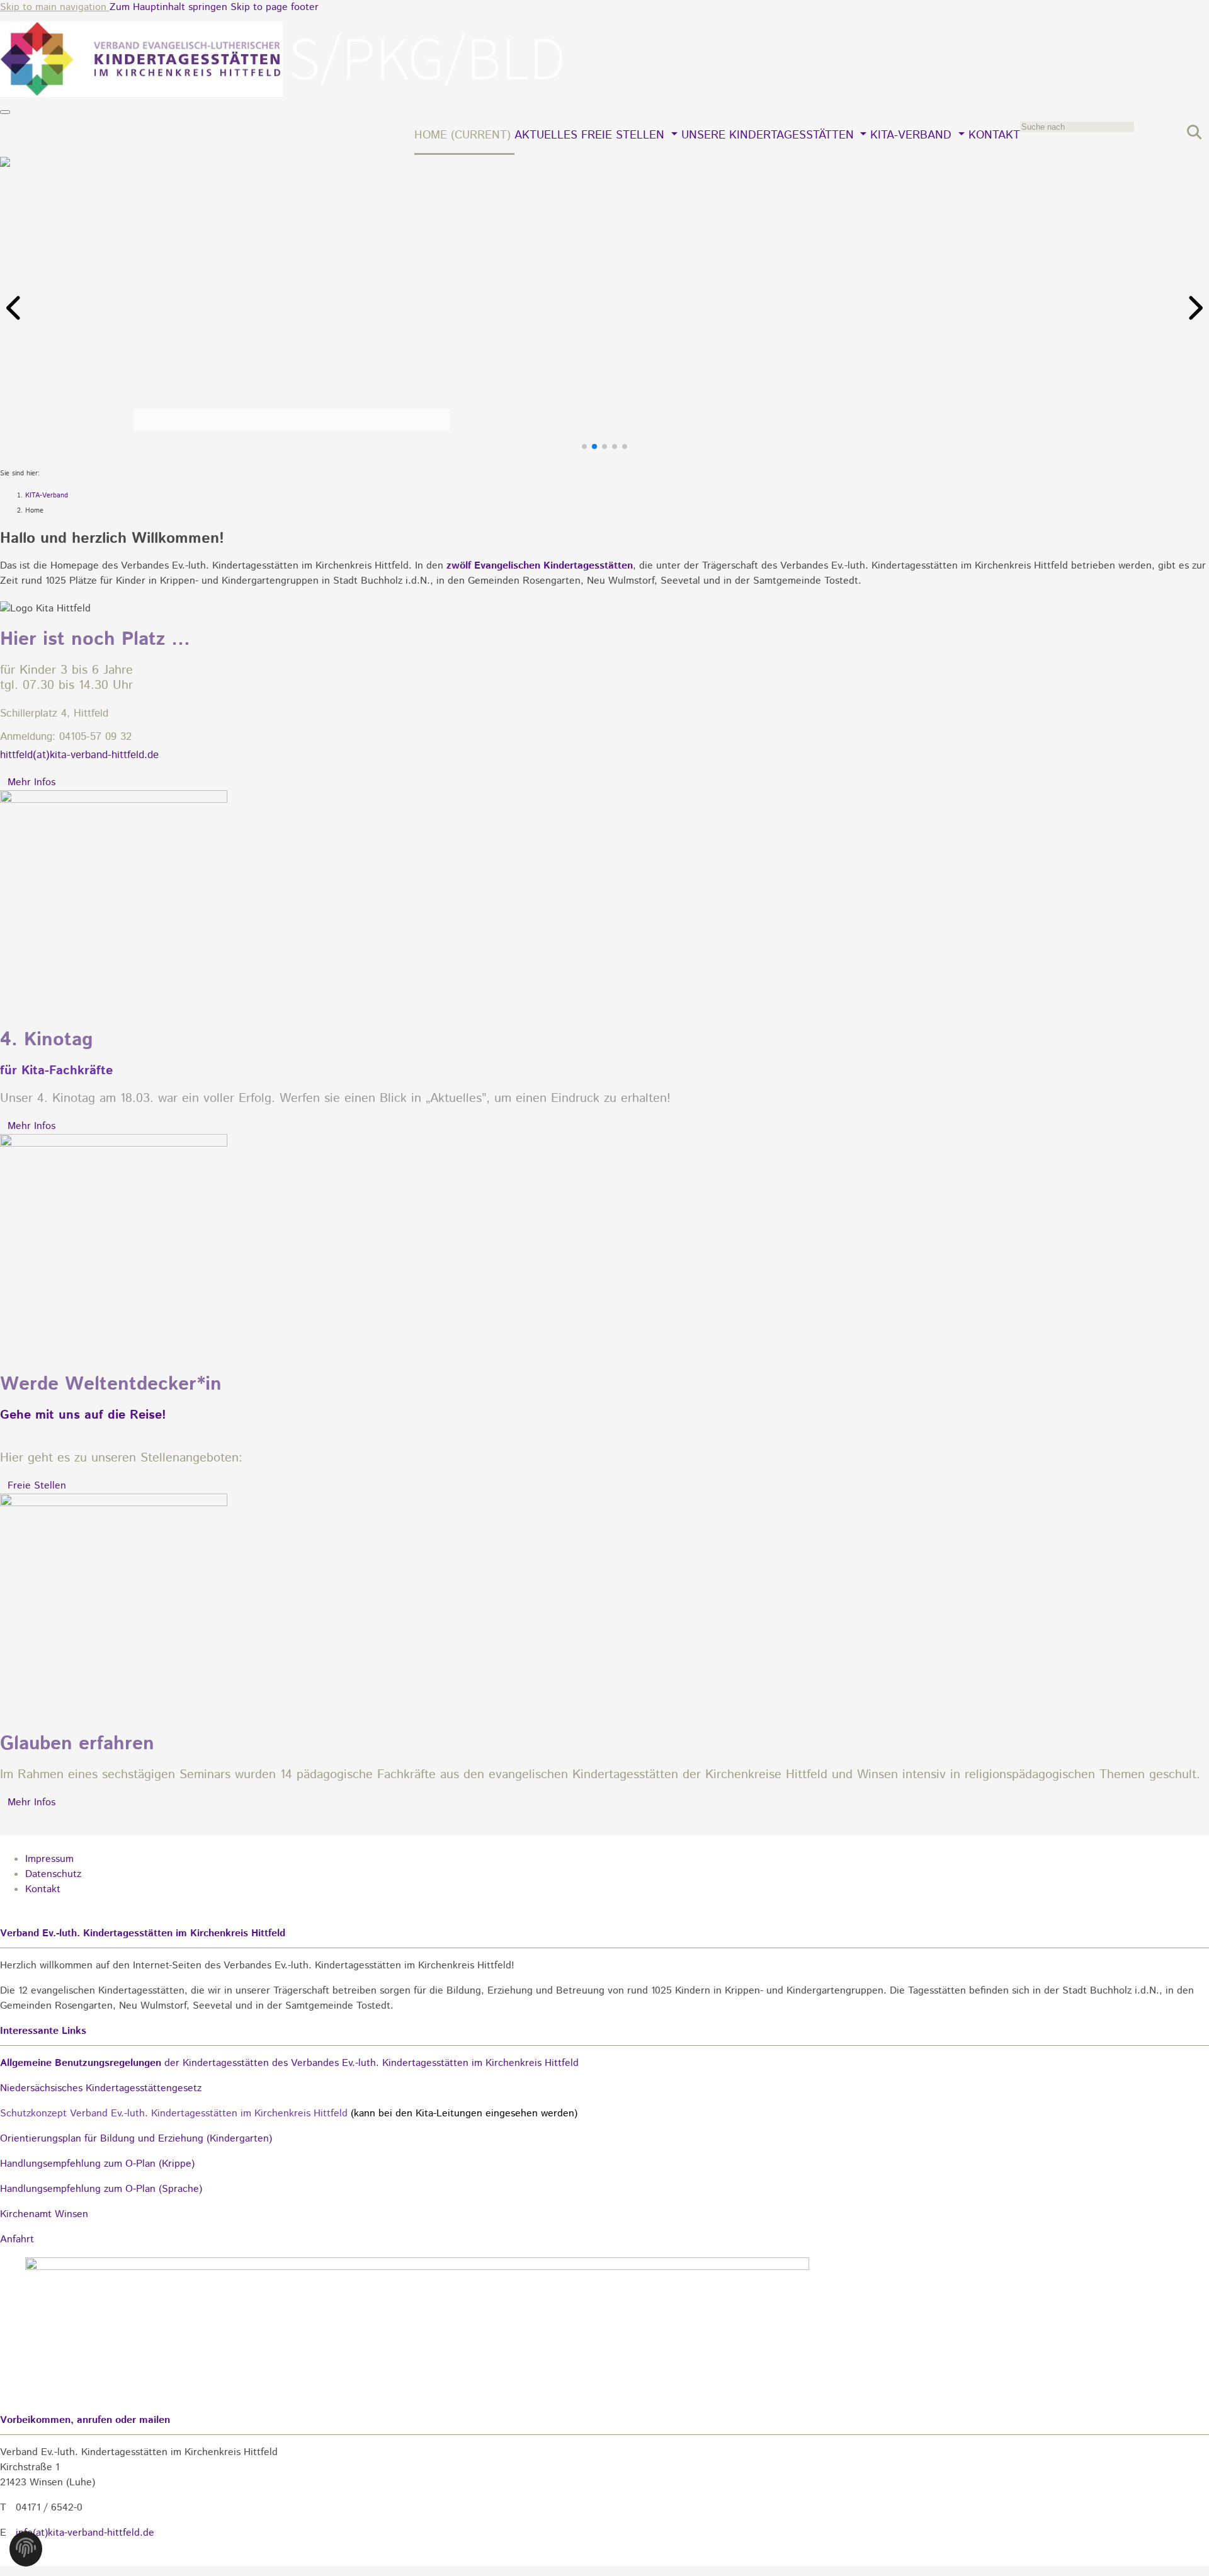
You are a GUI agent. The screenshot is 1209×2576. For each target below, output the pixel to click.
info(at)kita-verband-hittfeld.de (85, 2533)
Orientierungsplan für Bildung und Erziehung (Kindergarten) (136, 2139)
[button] (15, 308)
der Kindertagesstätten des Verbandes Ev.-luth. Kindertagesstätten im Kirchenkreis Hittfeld (289, 2063)
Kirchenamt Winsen (44, 2214)
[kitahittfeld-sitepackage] (283, 94)
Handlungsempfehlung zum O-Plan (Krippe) (97, 2164)
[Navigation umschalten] (5, 112)
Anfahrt (17, 2239)
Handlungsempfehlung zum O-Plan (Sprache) (101, 2189)
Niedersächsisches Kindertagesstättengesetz (101, 2088)
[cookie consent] (26, 2552)
